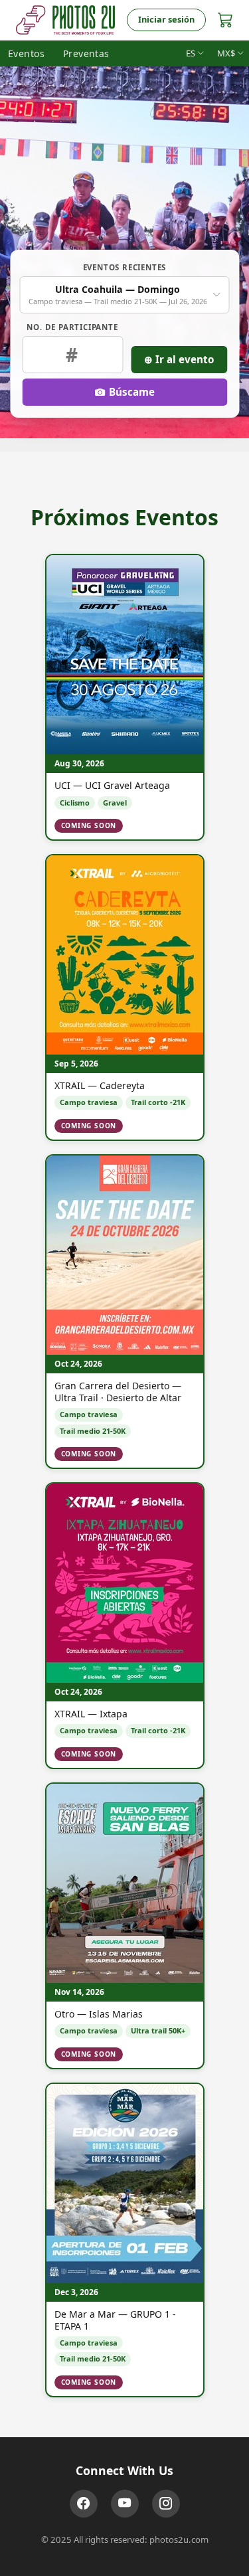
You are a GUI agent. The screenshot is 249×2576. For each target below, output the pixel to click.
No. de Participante (72, 327)
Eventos (26, 53)
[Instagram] (166, 2504)
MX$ (226, 53)
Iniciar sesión (166, 19)
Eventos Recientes (125, 267)
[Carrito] (225, 20)
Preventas (86, 53)
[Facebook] (84, 2504)
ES (191, 53)
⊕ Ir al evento (179, 359)
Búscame (132, 392)
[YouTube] (125, 2504)
